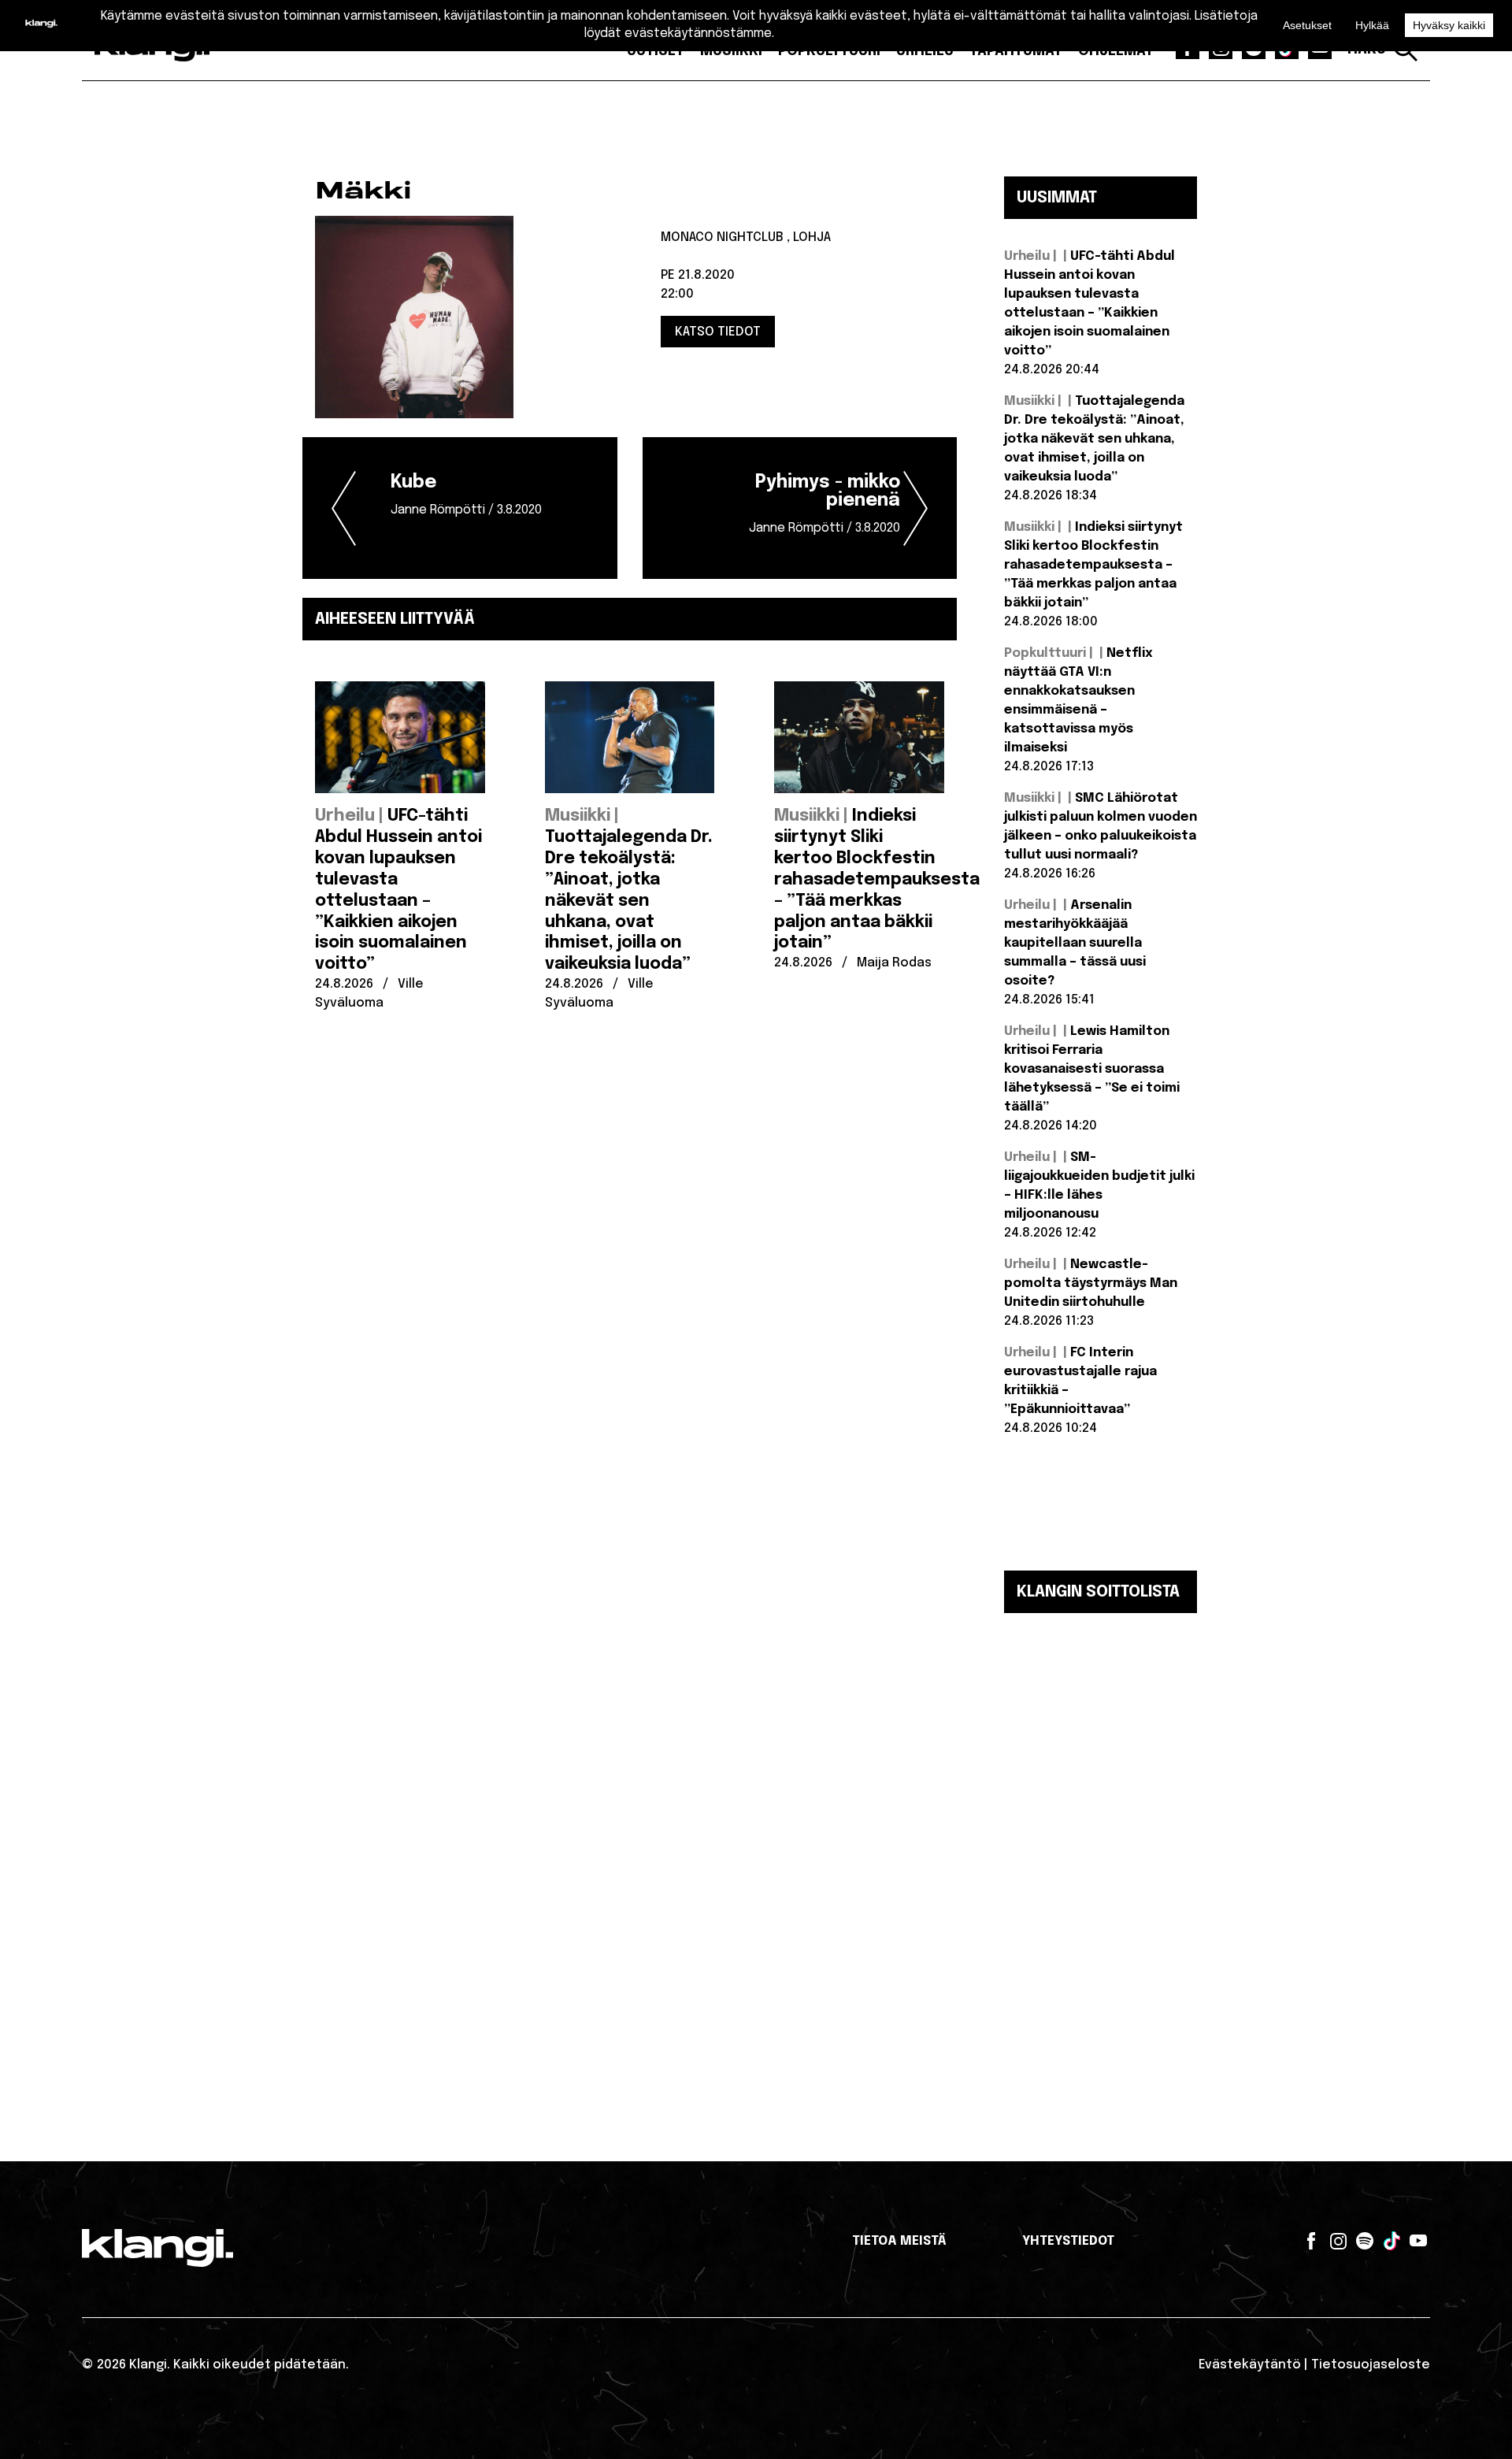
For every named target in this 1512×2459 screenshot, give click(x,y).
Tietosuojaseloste (1371, 2365)
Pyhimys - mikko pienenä (825, 504)
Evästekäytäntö (1250, 2365)
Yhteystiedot (1068, 2241)
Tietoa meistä (899, 2241)
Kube (466, 495)
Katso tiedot (718, 332)
